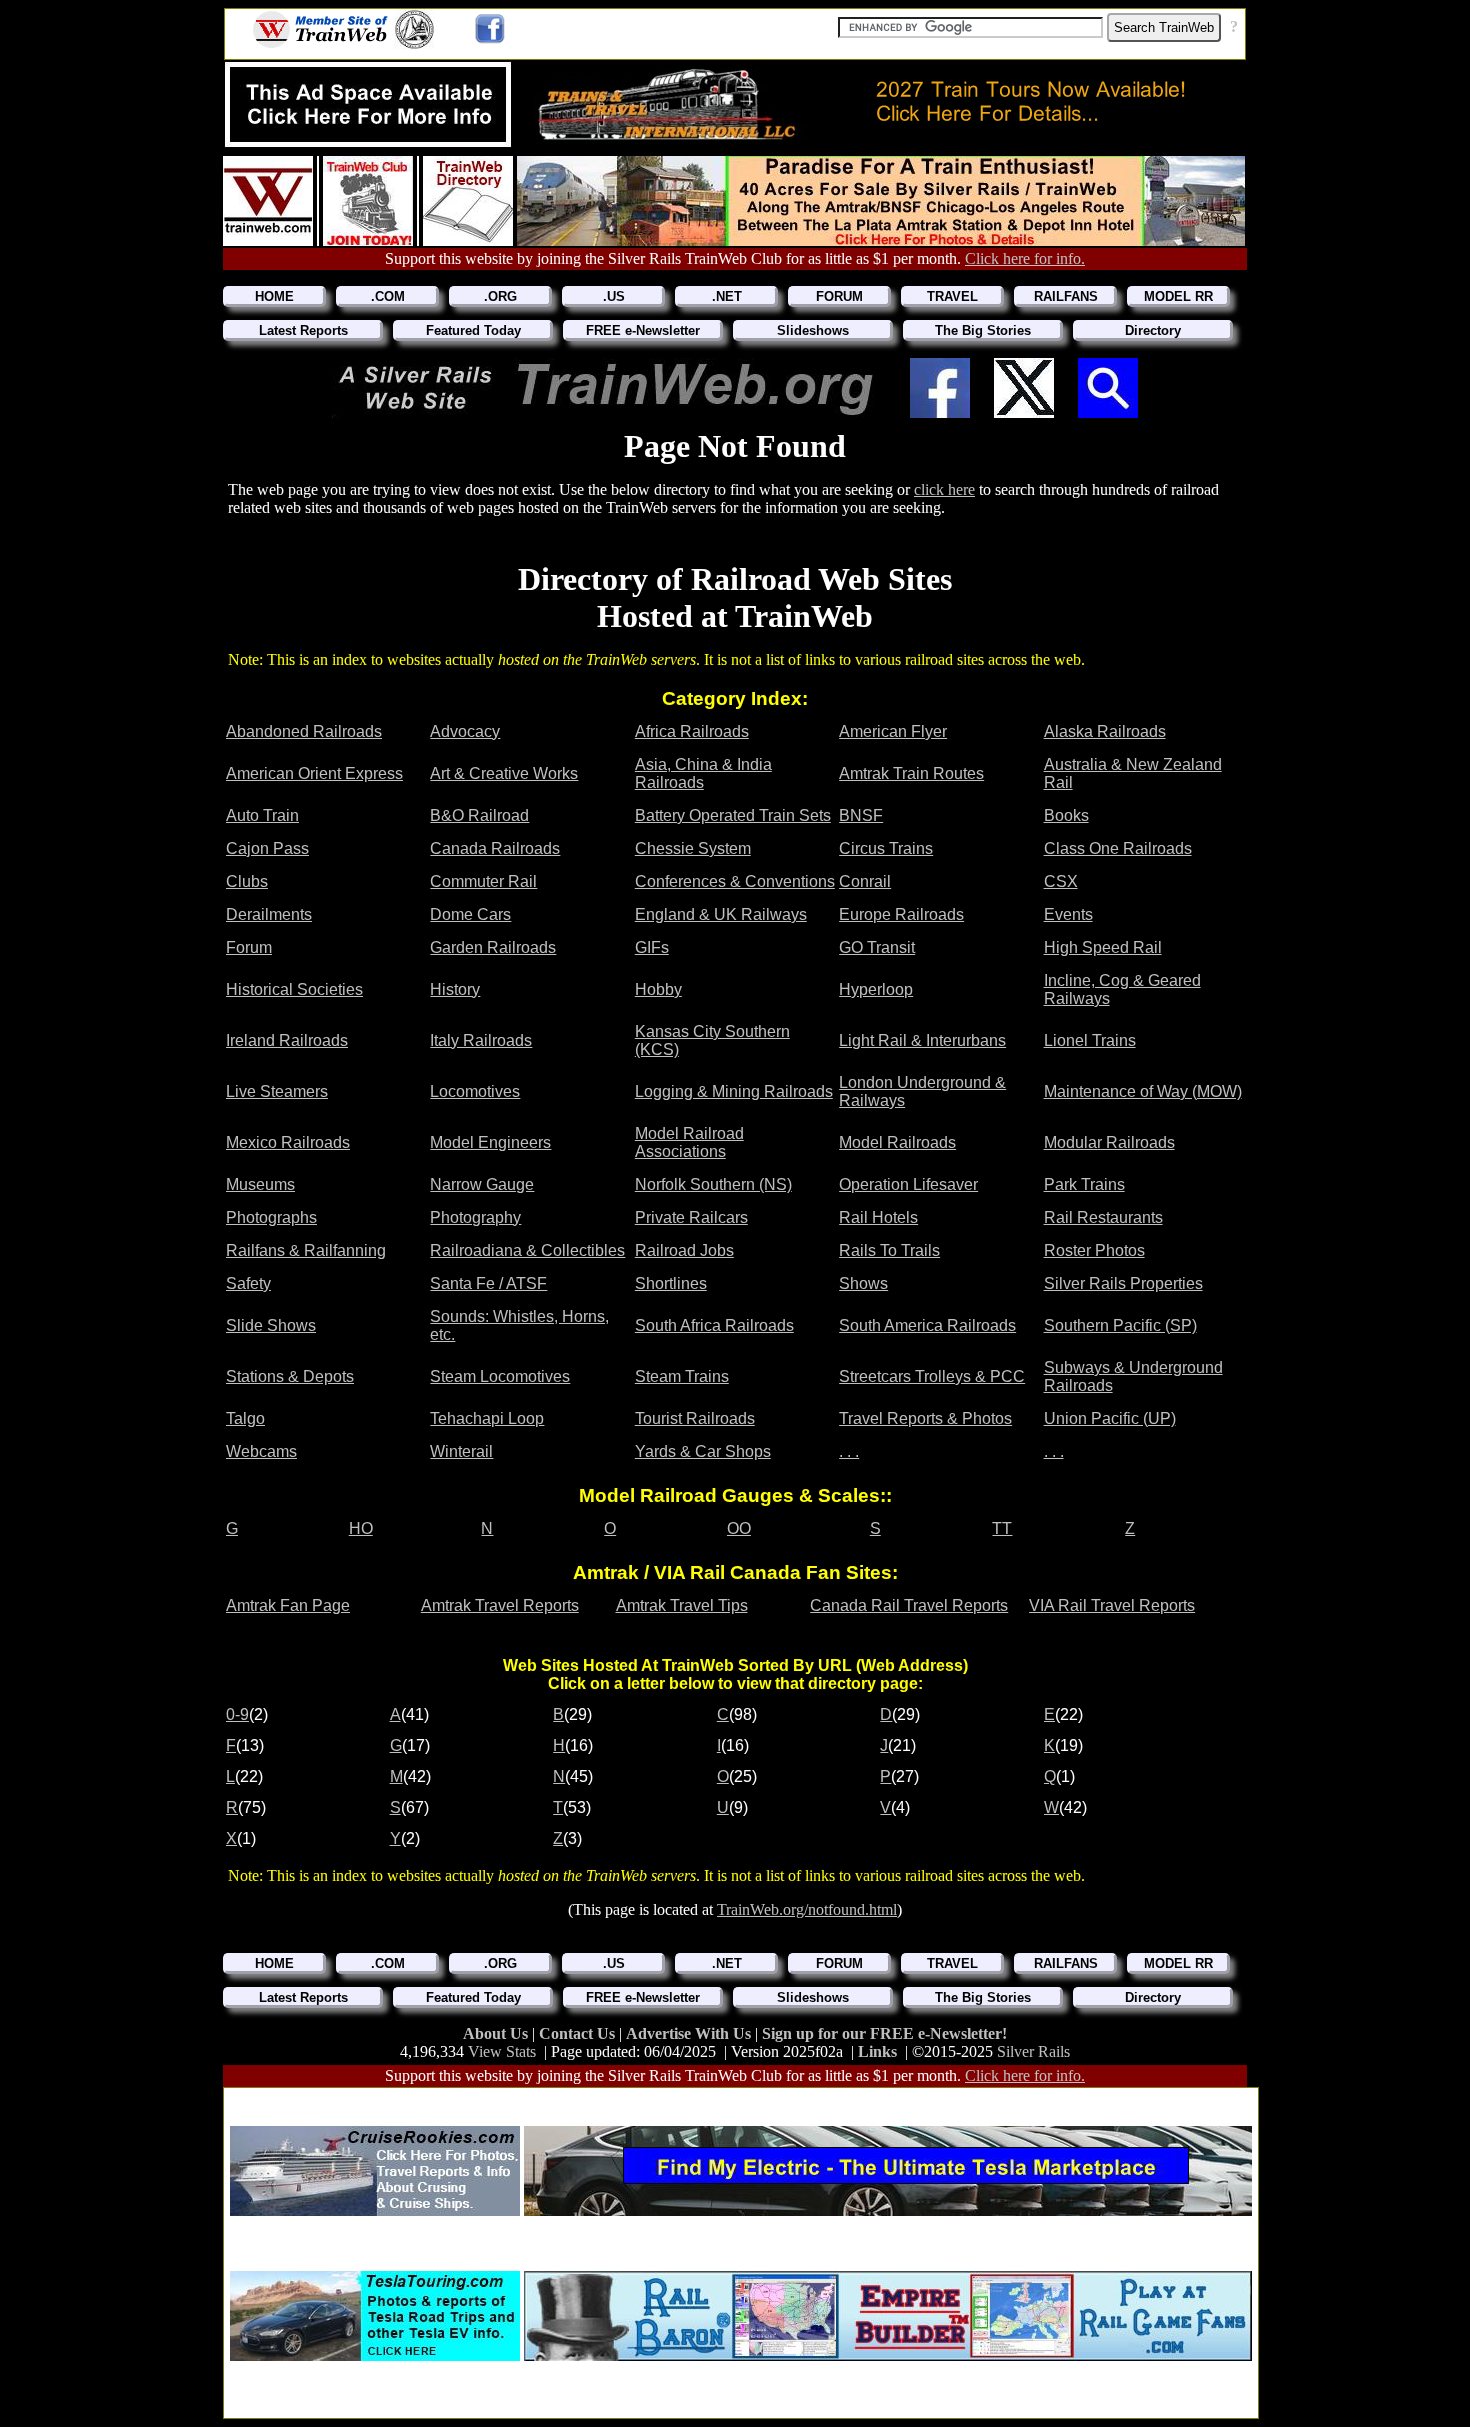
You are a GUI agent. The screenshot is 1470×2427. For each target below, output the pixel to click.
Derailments (269, 914)
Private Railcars (691, 1217)
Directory (1153, 330)
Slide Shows (271, 1325)
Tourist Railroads (695, 1418)
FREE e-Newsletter (643, 330)
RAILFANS (1066, 296)
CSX (1061, 881)
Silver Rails (1033, 2051)
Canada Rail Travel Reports (909, 1605)
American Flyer (893, 731)
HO (361, 1528)
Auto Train (262, 815)
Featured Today (473, 330)
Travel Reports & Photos (925, 1418)
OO (739, 1528)
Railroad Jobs (684, 1250)
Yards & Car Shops (703, 1451)
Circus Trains (886, 848)
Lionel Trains (1090, 1040)
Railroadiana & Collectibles (527, 1250)
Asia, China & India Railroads (703, 773)
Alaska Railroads (1105, 731)
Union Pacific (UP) (1110, 1418)
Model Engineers (490, 1142)
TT (1002, 1528)
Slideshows (813, 330)
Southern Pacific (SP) (1120, 1325)
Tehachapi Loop (487, 1418)
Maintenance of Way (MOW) (1143, 1091)
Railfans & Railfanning (306, 1250)
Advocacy (465, 731)
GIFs (652, 947)
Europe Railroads (901, 914)
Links (877, 2051)
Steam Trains (682, 1376)
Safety (248, 1283)
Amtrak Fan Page (288, 1605)
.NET (727, 296)
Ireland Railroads (287, 1040)
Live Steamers (277, 1091)
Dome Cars (470, 914)
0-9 (237, 1714)
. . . (849, 1451)
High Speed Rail (1103, 947)
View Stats (502, 2051)
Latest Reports (303, 330)
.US (614, 296)
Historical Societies (294, 989)
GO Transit (877, 947)
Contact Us (579, 2033)
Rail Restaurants (1103, 1217)
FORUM (839, 296)
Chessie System (693, 848)
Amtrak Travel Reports (500, 1605)
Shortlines (671, 1283)
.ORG (500, 296)
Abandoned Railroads (304, 731)
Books (1066, 815)
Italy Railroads (481, 1040)
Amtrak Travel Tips (682, 1605)
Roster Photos (1094, 1250)
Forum (249, 947)
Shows (863, 1283)
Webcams (261, 1451)
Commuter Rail (483, 881)
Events (1068, 914)
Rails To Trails (889, 1250)
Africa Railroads (692, 731)
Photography (475, 1217)
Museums (260, 1184)
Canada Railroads (495, 848)
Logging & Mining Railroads (734, 1091)
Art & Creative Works (504, 773)
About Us (497, 2033)
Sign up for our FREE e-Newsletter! (884, 2033)
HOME (274, 296)
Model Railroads (897, 1142)
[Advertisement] (741, 2100)
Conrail (865, 881)
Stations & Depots (290, 1376)
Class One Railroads (1118, 848)
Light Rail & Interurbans (922, 1040)
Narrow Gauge (482, 1184)
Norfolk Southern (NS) (713, 1184)
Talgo (245, 1418)
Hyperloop (876, 989)
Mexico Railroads (288, 1142)
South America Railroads (927, 1325)
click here (944, 489)
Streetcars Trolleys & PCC (932, 1376)
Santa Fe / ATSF (488, 1283)
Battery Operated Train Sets (733, 815)
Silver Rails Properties (1123, 1283)
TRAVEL (952, 296)
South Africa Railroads (714, 1325)
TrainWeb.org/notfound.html (807, 1909)
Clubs (247, 881)
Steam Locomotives (500, 1376)
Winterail (461, 1451)
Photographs (271, 1217)
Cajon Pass (267, 848)
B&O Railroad (479, 815)
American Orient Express (314, 773)
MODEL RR (1178, 296)
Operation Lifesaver (908, 1184)
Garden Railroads (493, 947)
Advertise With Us (690, 2033)
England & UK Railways (721, 914)
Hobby (658, 989)
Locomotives (475, 1091)
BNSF (861, 815)
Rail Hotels (878, 1217)
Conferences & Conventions (735, 881)
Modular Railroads (1109, 1142)
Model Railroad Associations (689, 1142)
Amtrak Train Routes (911, 773)
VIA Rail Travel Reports (1112, 1605)
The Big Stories (983, 330)
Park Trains (1084, 1184)
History (455, 989)
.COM (388, 296)
